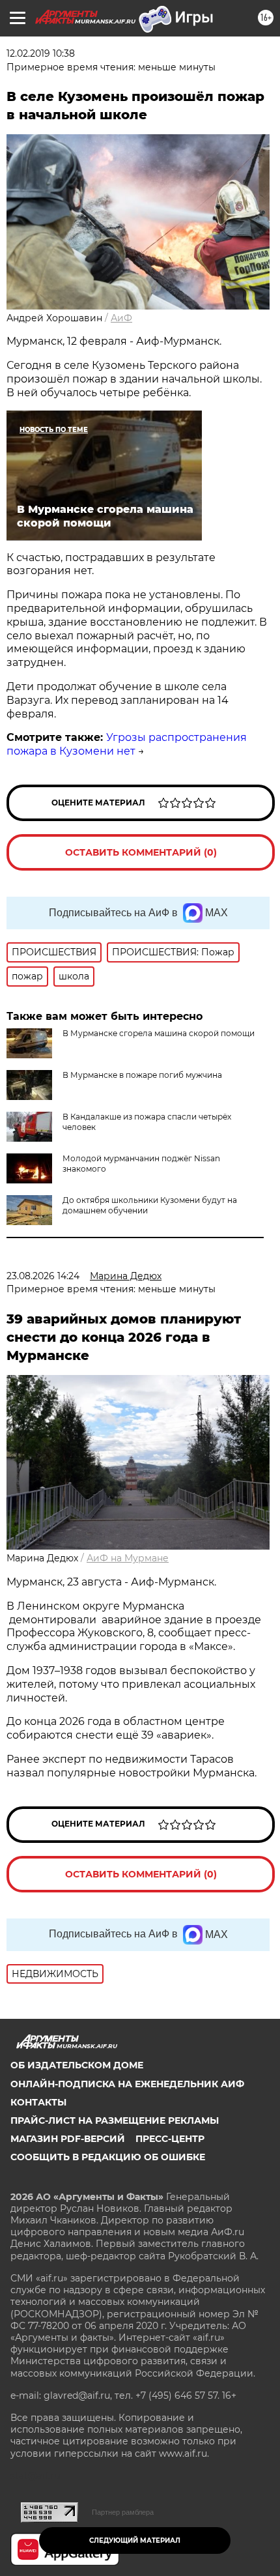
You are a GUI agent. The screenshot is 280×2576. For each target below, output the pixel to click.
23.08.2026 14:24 (43, 1276)
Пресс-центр (170, 2139)
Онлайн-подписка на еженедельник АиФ (127, 2084)
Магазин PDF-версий (68, 2139)
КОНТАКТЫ (38, 2102)
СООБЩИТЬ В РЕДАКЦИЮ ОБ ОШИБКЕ (108, 2157)
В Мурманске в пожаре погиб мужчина (142, 1075)
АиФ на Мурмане (128, 1558)
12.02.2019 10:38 (41, 53)
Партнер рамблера (123, 2512)
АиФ (121, 318)
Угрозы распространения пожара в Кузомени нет (127, 744)
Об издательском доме (77, 2065)
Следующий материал (135, 2540)
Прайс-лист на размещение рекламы (115, 2120)
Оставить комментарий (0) (141, 852)
